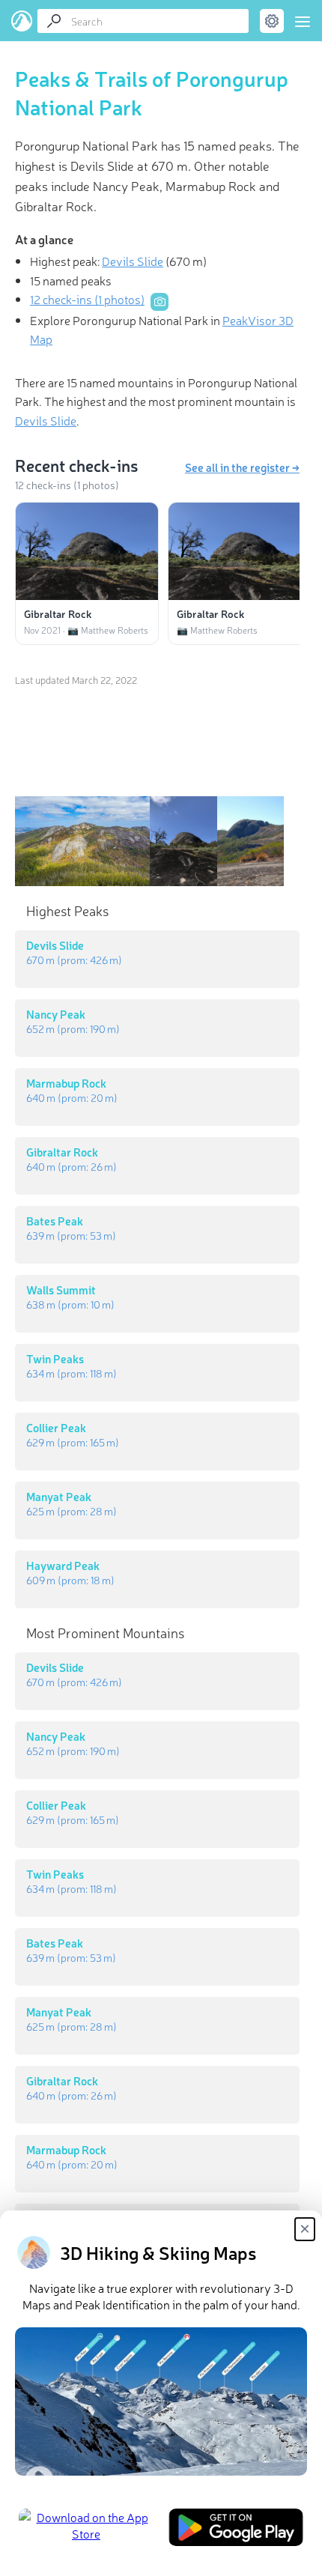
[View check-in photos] (160, 302)
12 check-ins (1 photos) (87, 299)
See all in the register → (242, 467)
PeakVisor (22, 21)
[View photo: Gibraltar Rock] (87, 551)
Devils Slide (133, 261)
